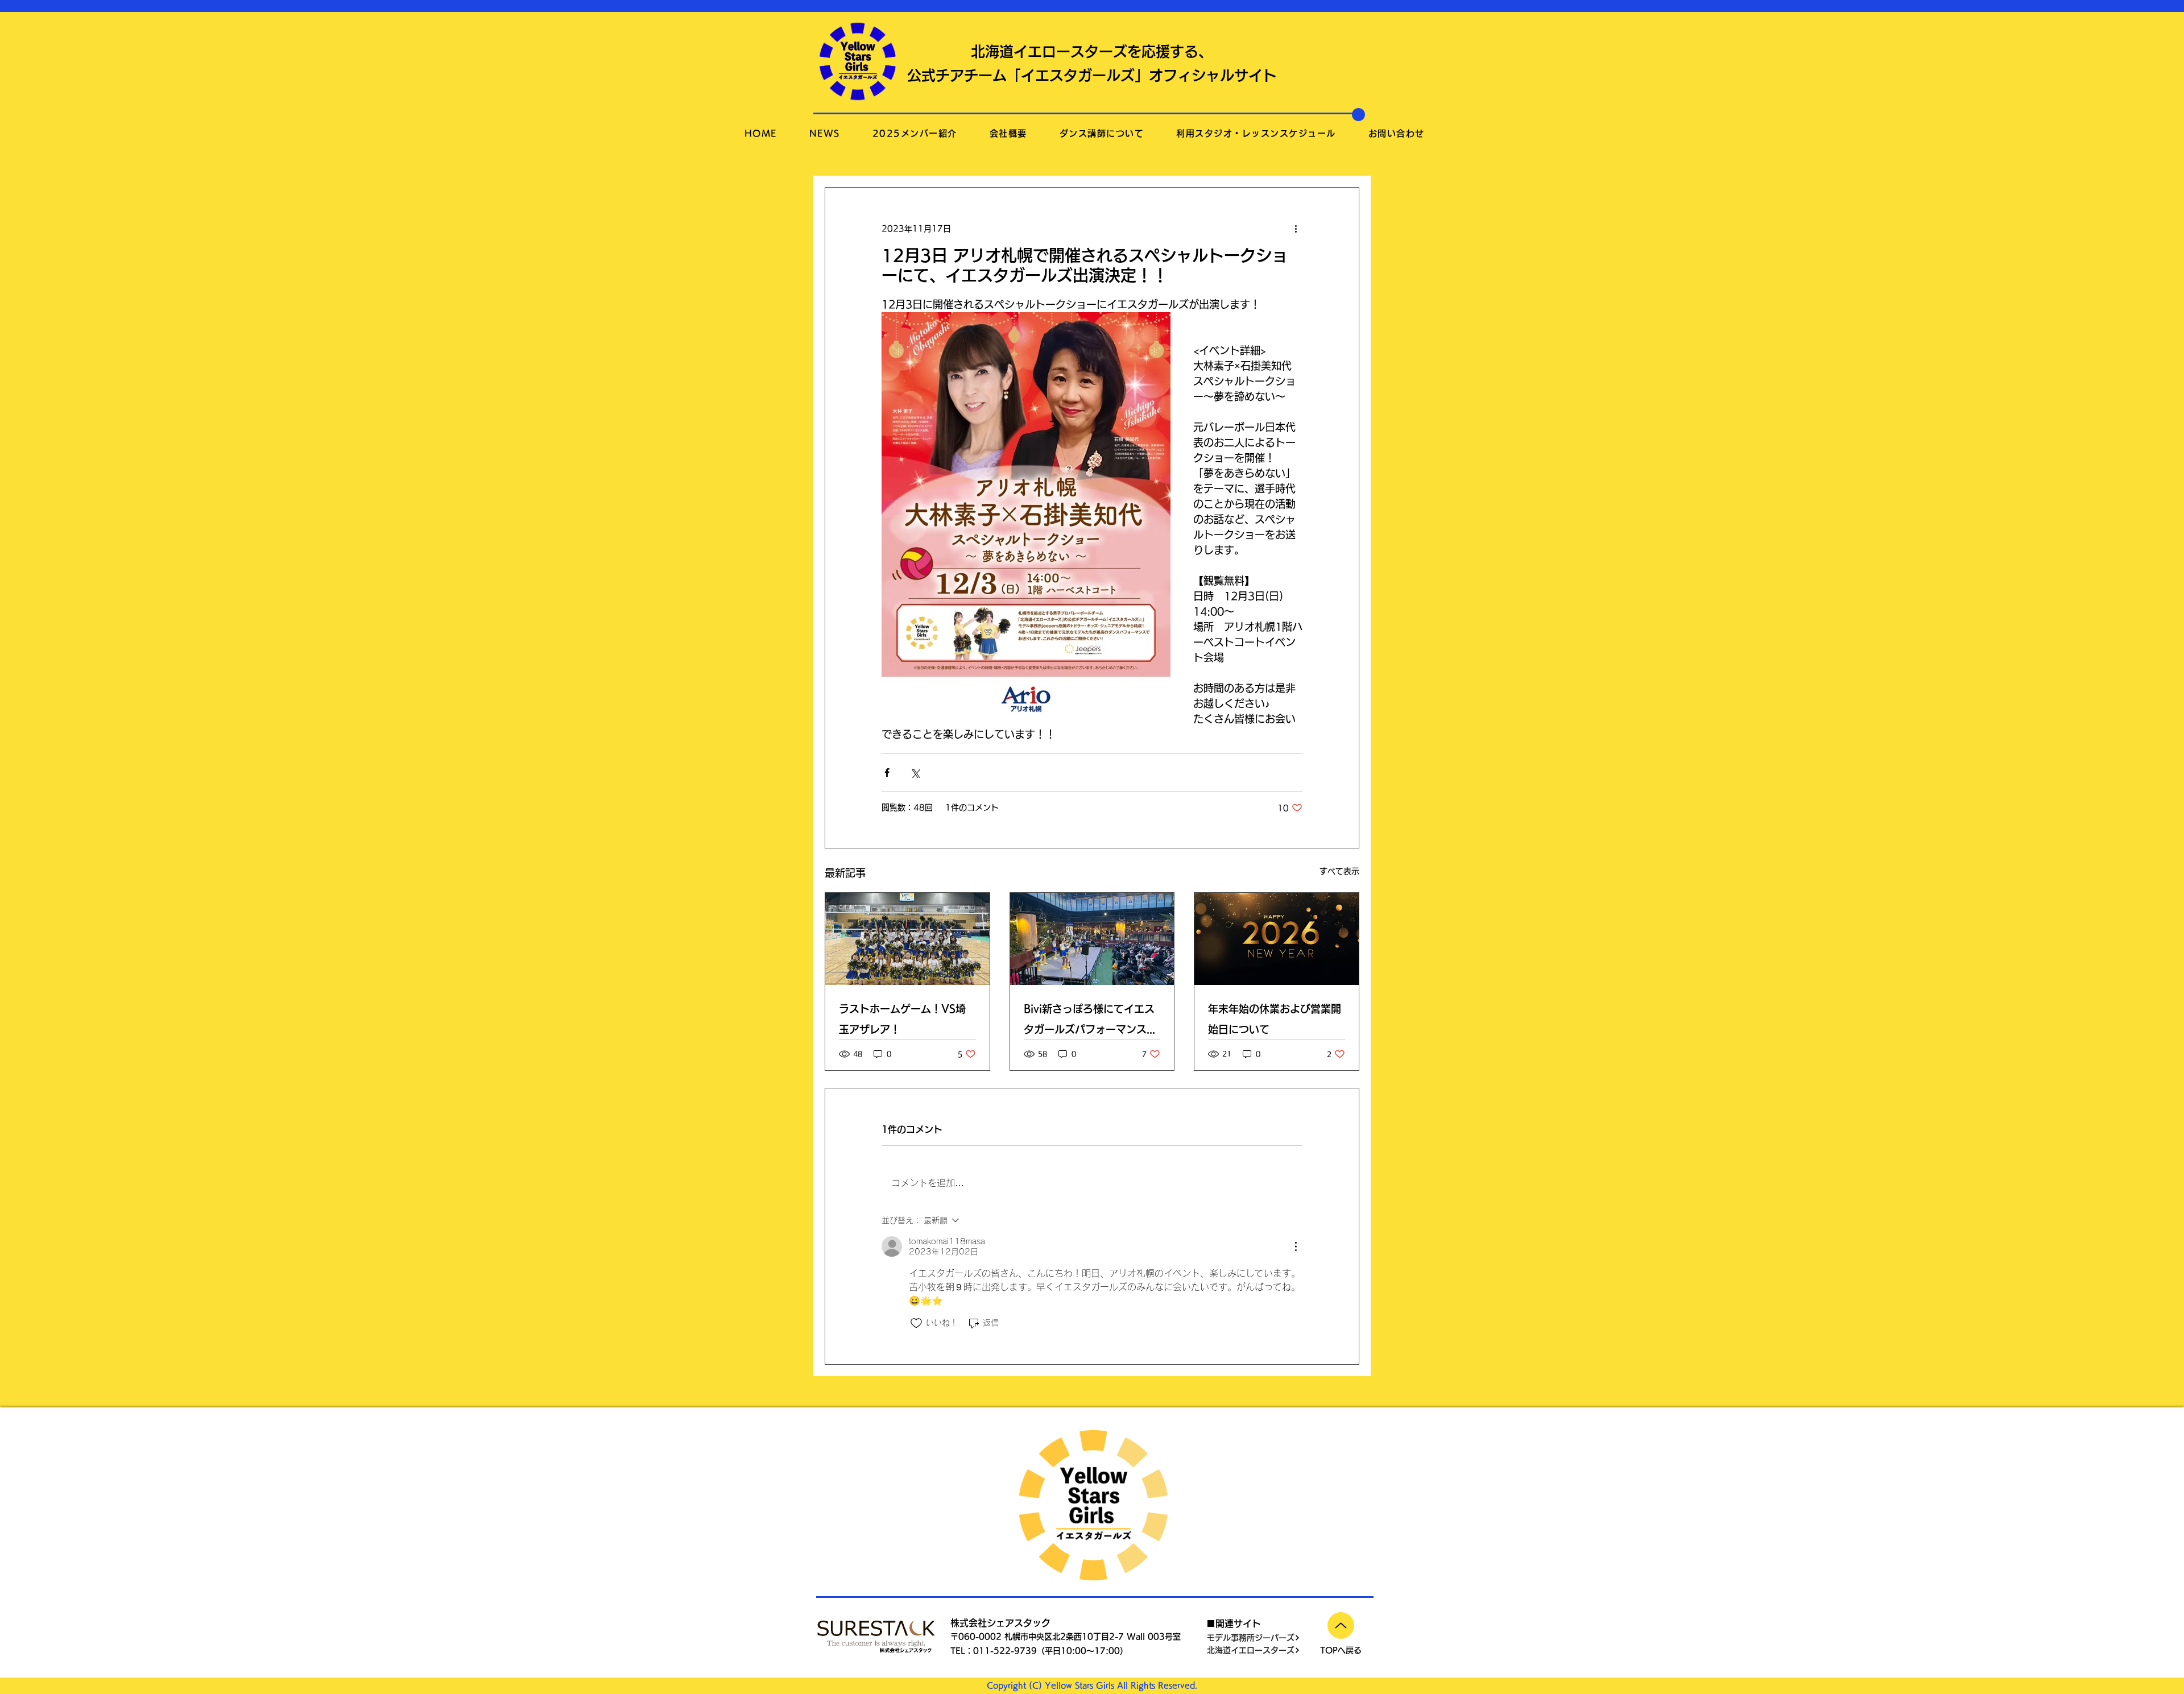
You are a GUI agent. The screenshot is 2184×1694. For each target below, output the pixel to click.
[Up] (1341, 1625)
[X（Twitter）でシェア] (915, 773)
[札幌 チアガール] (907, 939)
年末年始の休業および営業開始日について (1275, 1019)
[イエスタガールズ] (1092, 939)
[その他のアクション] (1296, 229)
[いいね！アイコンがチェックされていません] (916, 1323)
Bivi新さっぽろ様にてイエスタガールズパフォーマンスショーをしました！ (1090, 1022)
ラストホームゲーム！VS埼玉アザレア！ (902, 1019)
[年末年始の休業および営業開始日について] (1277, 939)
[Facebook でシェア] (887, 773)
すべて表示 (1339, 871)
